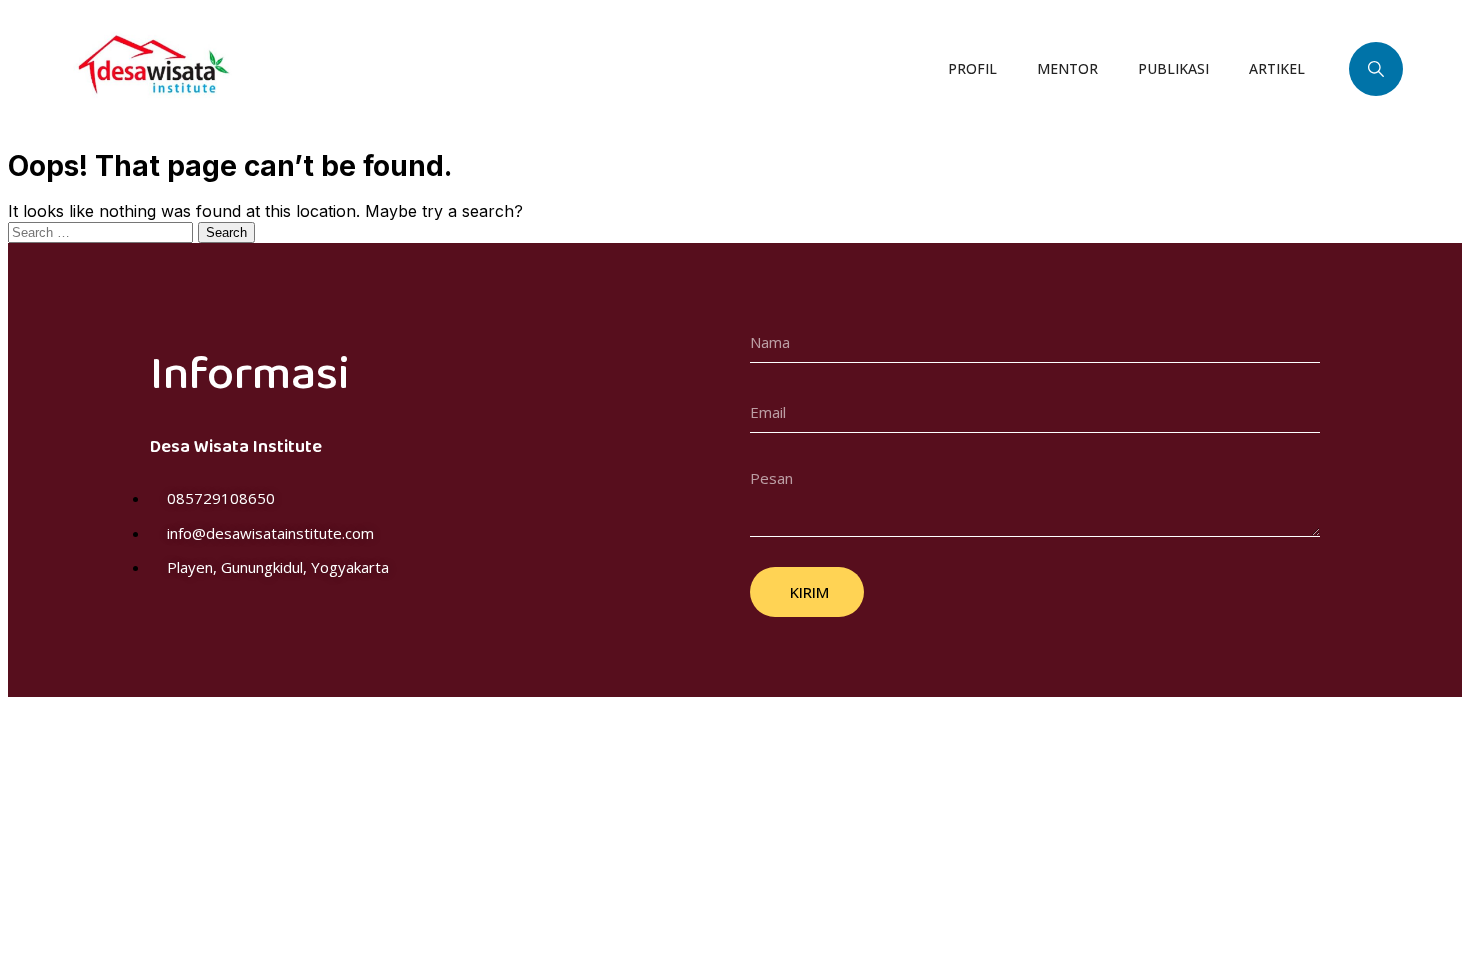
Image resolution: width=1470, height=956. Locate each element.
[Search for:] (103, 231)
